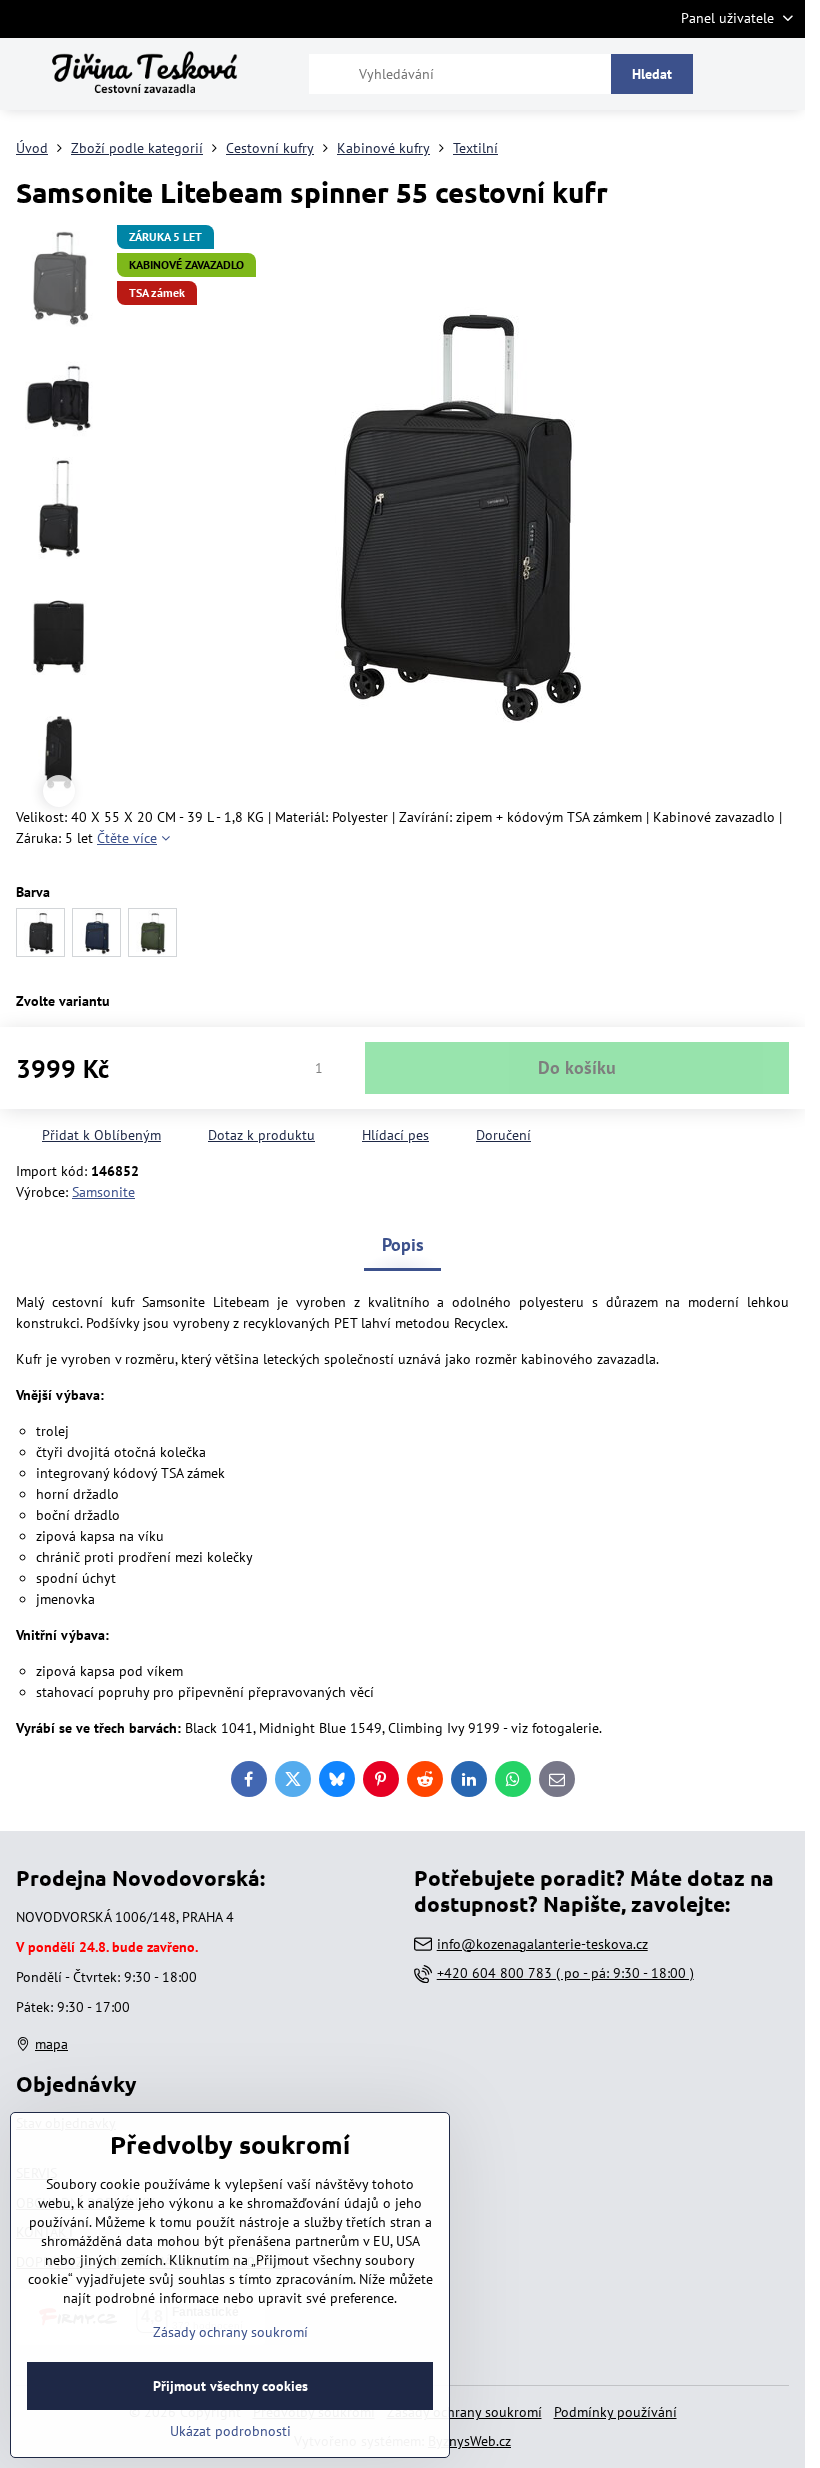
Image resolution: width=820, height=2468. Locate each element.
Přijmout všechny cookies (230, 2386)
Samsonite (103, 1192)
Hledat (652, 74)
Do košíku (577, 1067)
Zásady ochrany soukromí (464, 2412)
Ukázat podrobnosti (230, 2431)
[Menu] (781, 74)
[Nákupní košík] (733, 74)
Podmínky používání (615, 2412)
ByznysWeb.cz (469, 2441)
